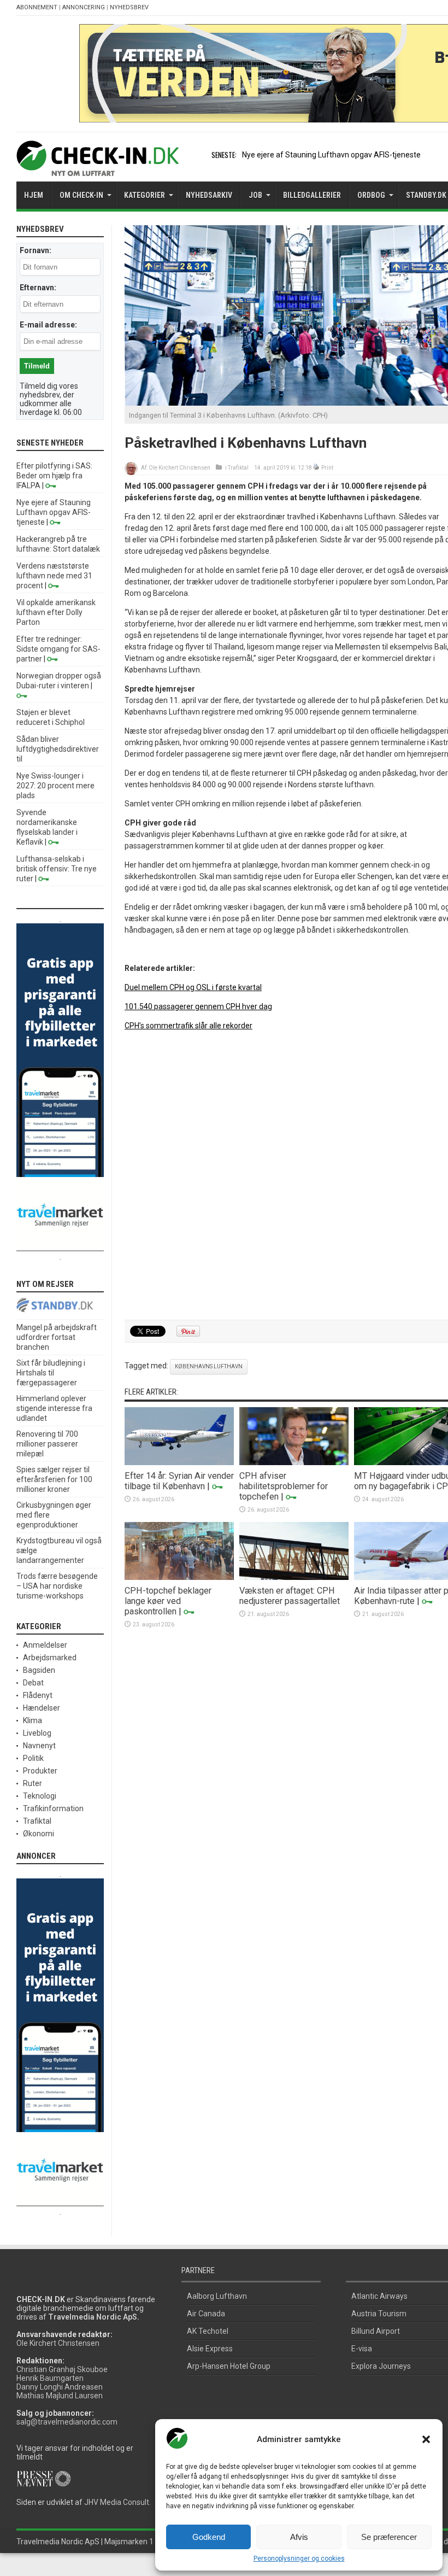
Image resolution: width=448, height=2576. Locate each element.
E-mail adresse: (48, 325)
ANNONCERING (84, 7)
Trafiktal (238, 468)
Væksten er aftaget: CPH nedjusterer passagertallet (290, 1596)
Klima (33, 1720)
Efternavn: (38, 288)
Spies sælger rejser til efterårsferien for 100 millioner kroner (54, 1479)
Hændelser (42, 1708)
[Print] (317, 468)
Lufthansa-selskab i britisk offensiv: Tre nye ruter (57, 869)
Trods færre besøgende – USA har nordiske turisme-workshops (57, 1586)
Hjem (34, 195)
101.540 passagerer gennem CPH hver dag (198, 1006)
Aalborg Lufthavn (217, 2296)
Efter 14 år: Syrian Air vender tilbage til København (179, 1481)
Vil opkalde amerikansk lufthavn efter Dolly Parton (56, 612)
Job (255, 195)
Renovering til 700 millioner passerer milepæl (47, 1444)
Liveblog (37, 1733)
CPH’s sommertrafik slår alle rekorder (188, 1026)
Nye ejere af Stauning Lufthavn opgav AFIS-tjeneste (331, 155)
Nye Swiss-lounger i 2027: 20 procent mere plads (55, 786)
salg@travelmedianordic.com (67, 2422)
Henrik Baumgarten (50, 2378)
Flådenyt (38, 1695)
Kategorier (145, 195)
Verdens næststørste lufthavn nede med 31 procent (54, 576)
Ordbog (371, 195)
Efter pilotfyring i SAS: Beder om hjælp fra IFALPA (54, 476)
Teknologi (40, 1796)
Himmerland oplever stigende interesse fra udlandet (54, 1408)
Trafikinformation (53, 1808)
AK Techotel (208, 2331)
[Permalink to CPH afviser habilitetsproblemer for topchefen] (294, 1462)
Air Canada (206, 2314)
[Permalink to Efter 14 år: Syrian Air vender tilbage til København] (179, 1462)
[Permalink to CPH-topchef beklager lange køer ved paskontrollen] (179, 1577)
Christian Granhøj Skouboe (62, 2369)
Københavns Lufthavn (209, 1366)
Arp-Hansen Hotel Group (229, 2366)
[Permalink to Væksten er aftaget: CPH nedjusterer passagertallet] (294, 1577)
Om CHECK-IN (81, 195)
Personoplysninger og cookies (299, 2559)
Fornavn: (36, 250)
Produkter (40, 1771)
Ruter (33, 1783)
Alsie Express (210, 2349)
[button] (426, 2439)
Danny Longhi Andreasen (60, 2387)
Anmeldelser (45, 1645)
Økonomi (39, 1834)
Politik (33, 1758)
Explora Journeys (381, 2366)
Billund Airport (376, 2331)
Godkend (209, 2537)
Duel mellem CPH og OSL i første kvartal (193, 987)
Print (327, 468)
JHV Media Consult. (117, 2502)
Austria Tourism (379, 2314)
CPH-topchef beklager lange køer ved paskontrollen (168, 1601)
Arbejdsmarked (50, 1658)
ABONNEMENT (37, 7)
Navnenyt (39, 1746)
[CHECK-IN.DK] (98, 168)
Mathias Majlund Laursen (60, 2396)
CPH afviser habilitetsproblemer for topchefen (284, 1486)
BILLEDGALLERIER (312, 195)
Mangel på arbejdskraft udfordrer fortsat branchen (57, 1337)
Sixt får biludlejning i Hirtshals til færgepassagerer (51, 1373)
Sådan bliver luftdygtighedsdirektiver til (58, 749)
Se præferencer (389, 2537)
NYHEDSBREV (129, 7)
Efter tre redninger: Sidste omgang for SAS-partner (58, 649)
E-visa (362, 2349)
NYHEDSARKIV (209, 195)
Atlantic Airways (379, 2296)
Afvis (299, 2537)
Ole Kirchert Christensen (179, 468)
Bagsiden (39, 1670)
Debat (33, 1683)
